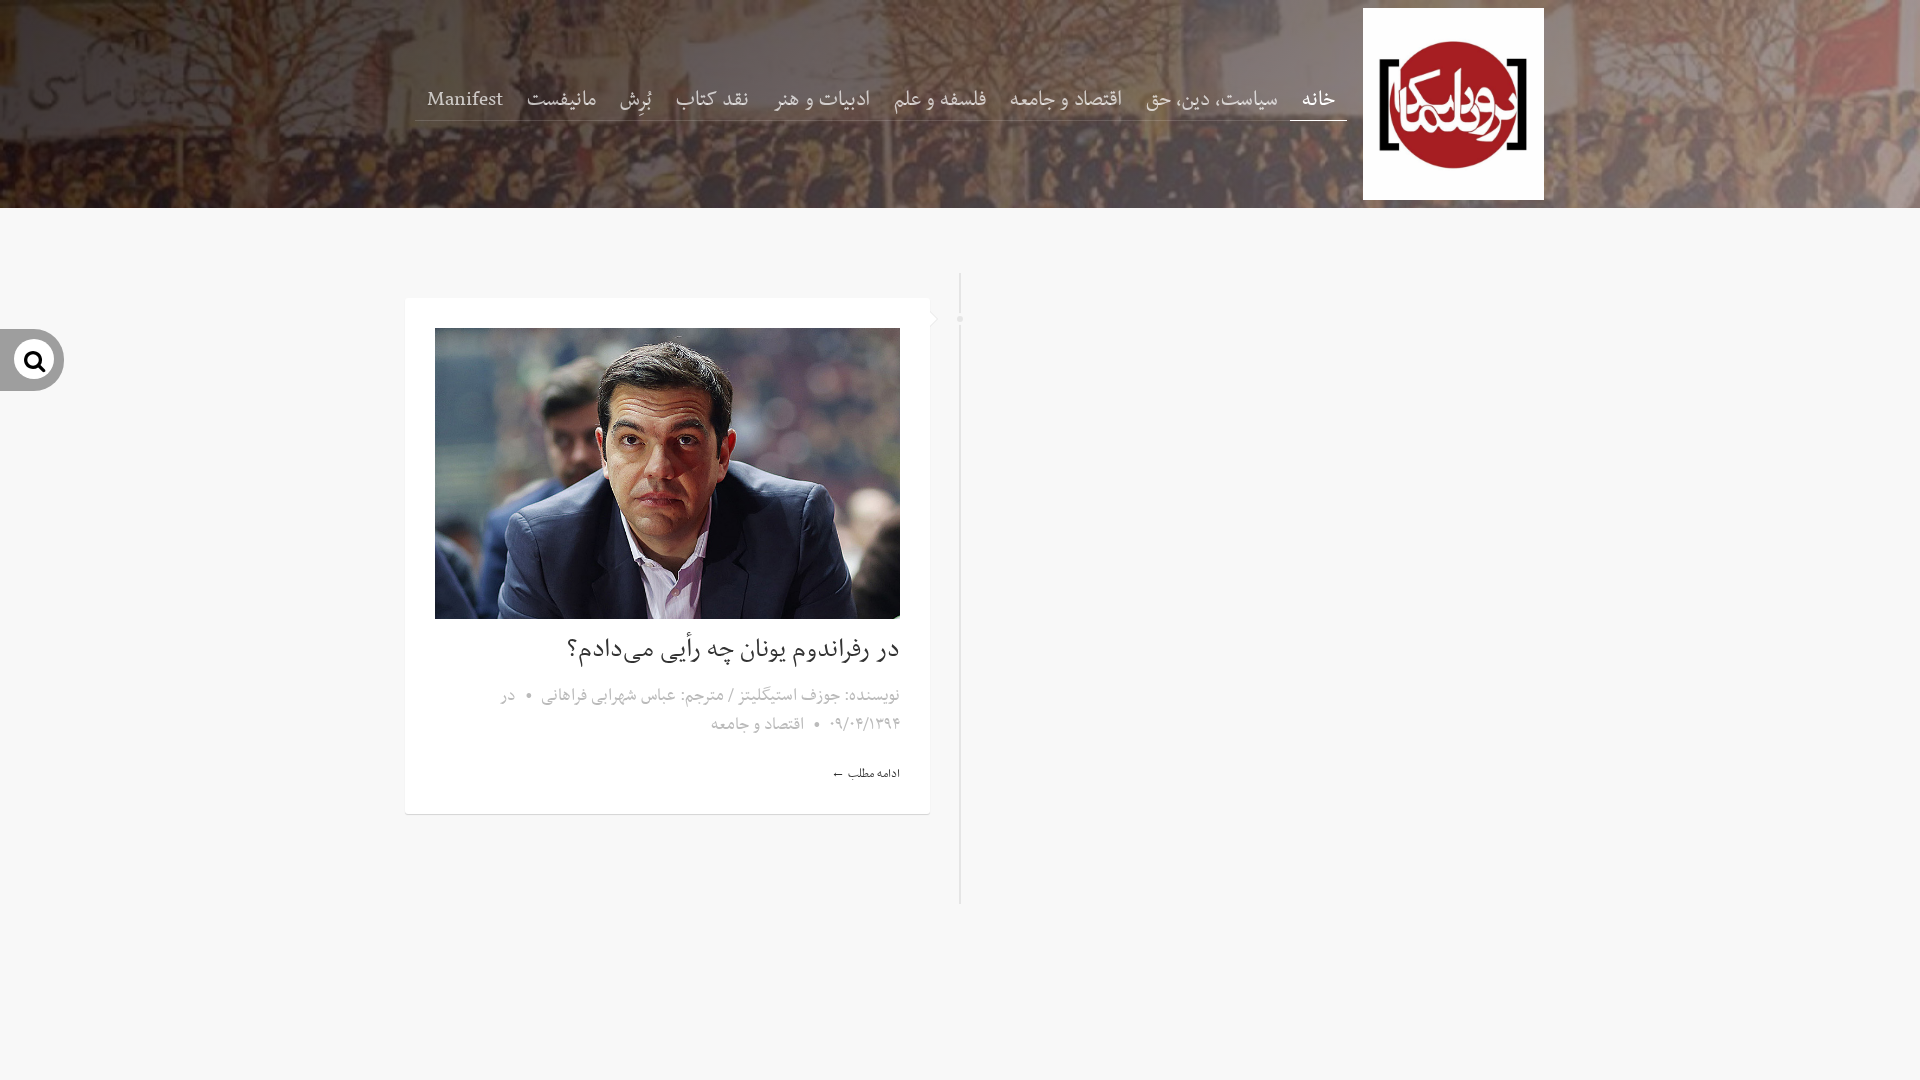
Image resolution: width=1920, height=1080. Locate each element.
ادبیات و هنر (821, 100)
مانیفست (561, 100)
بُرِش (636, 100)
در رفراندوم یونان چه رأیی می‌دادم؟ (733, 650)
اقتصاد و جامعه (1066, 100)
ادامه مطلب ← (865, 774)
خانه (1318, 100)
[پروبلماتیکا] (1453, 104)
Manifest (465, 100)
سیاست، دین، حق (1212, 100)
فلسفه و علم (940, 100)
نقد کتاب (712, 100)
